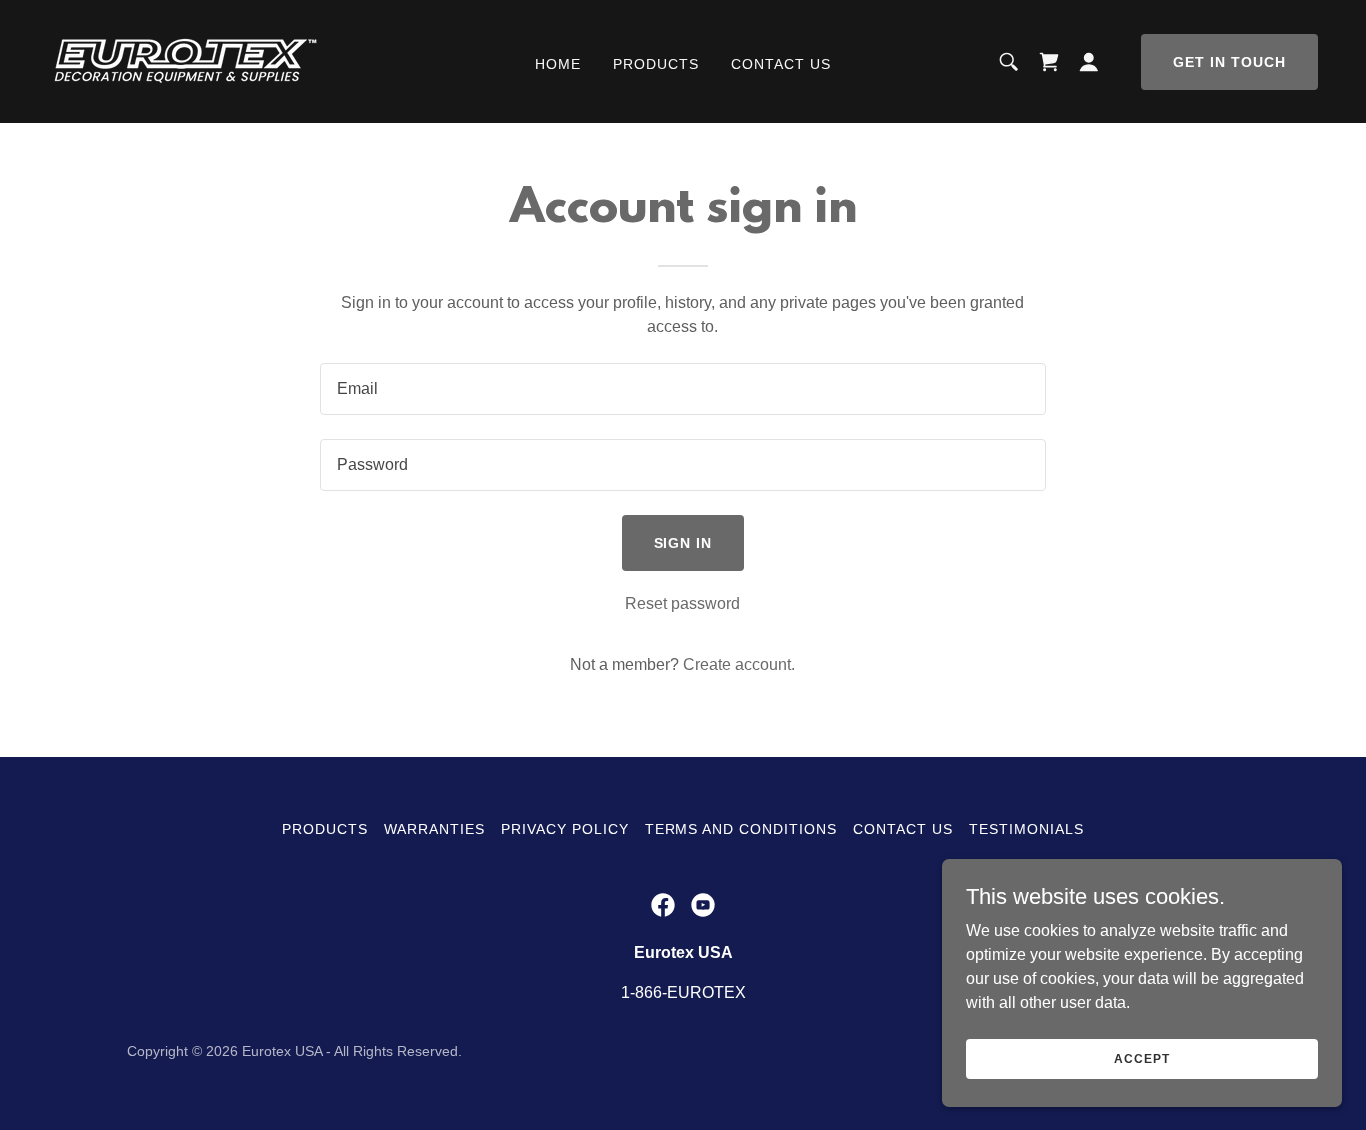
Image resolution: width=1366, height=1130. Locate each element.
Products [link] (656, 64)
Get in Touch (1229, 62)
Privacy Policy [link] (565, 829)
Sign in (683, 543)
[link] (185, 60)
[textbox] (682, 389)
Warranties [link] (434, 829)
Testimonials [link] (1026, 829)
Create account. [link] (739, 664)
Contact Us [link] (781, 64)
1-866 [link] (641, 992)
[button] (1089, 62)
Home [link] (558, 64)
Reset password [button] (682, 603)
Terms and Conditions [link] (741, 829)
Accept (1141, 1058)
